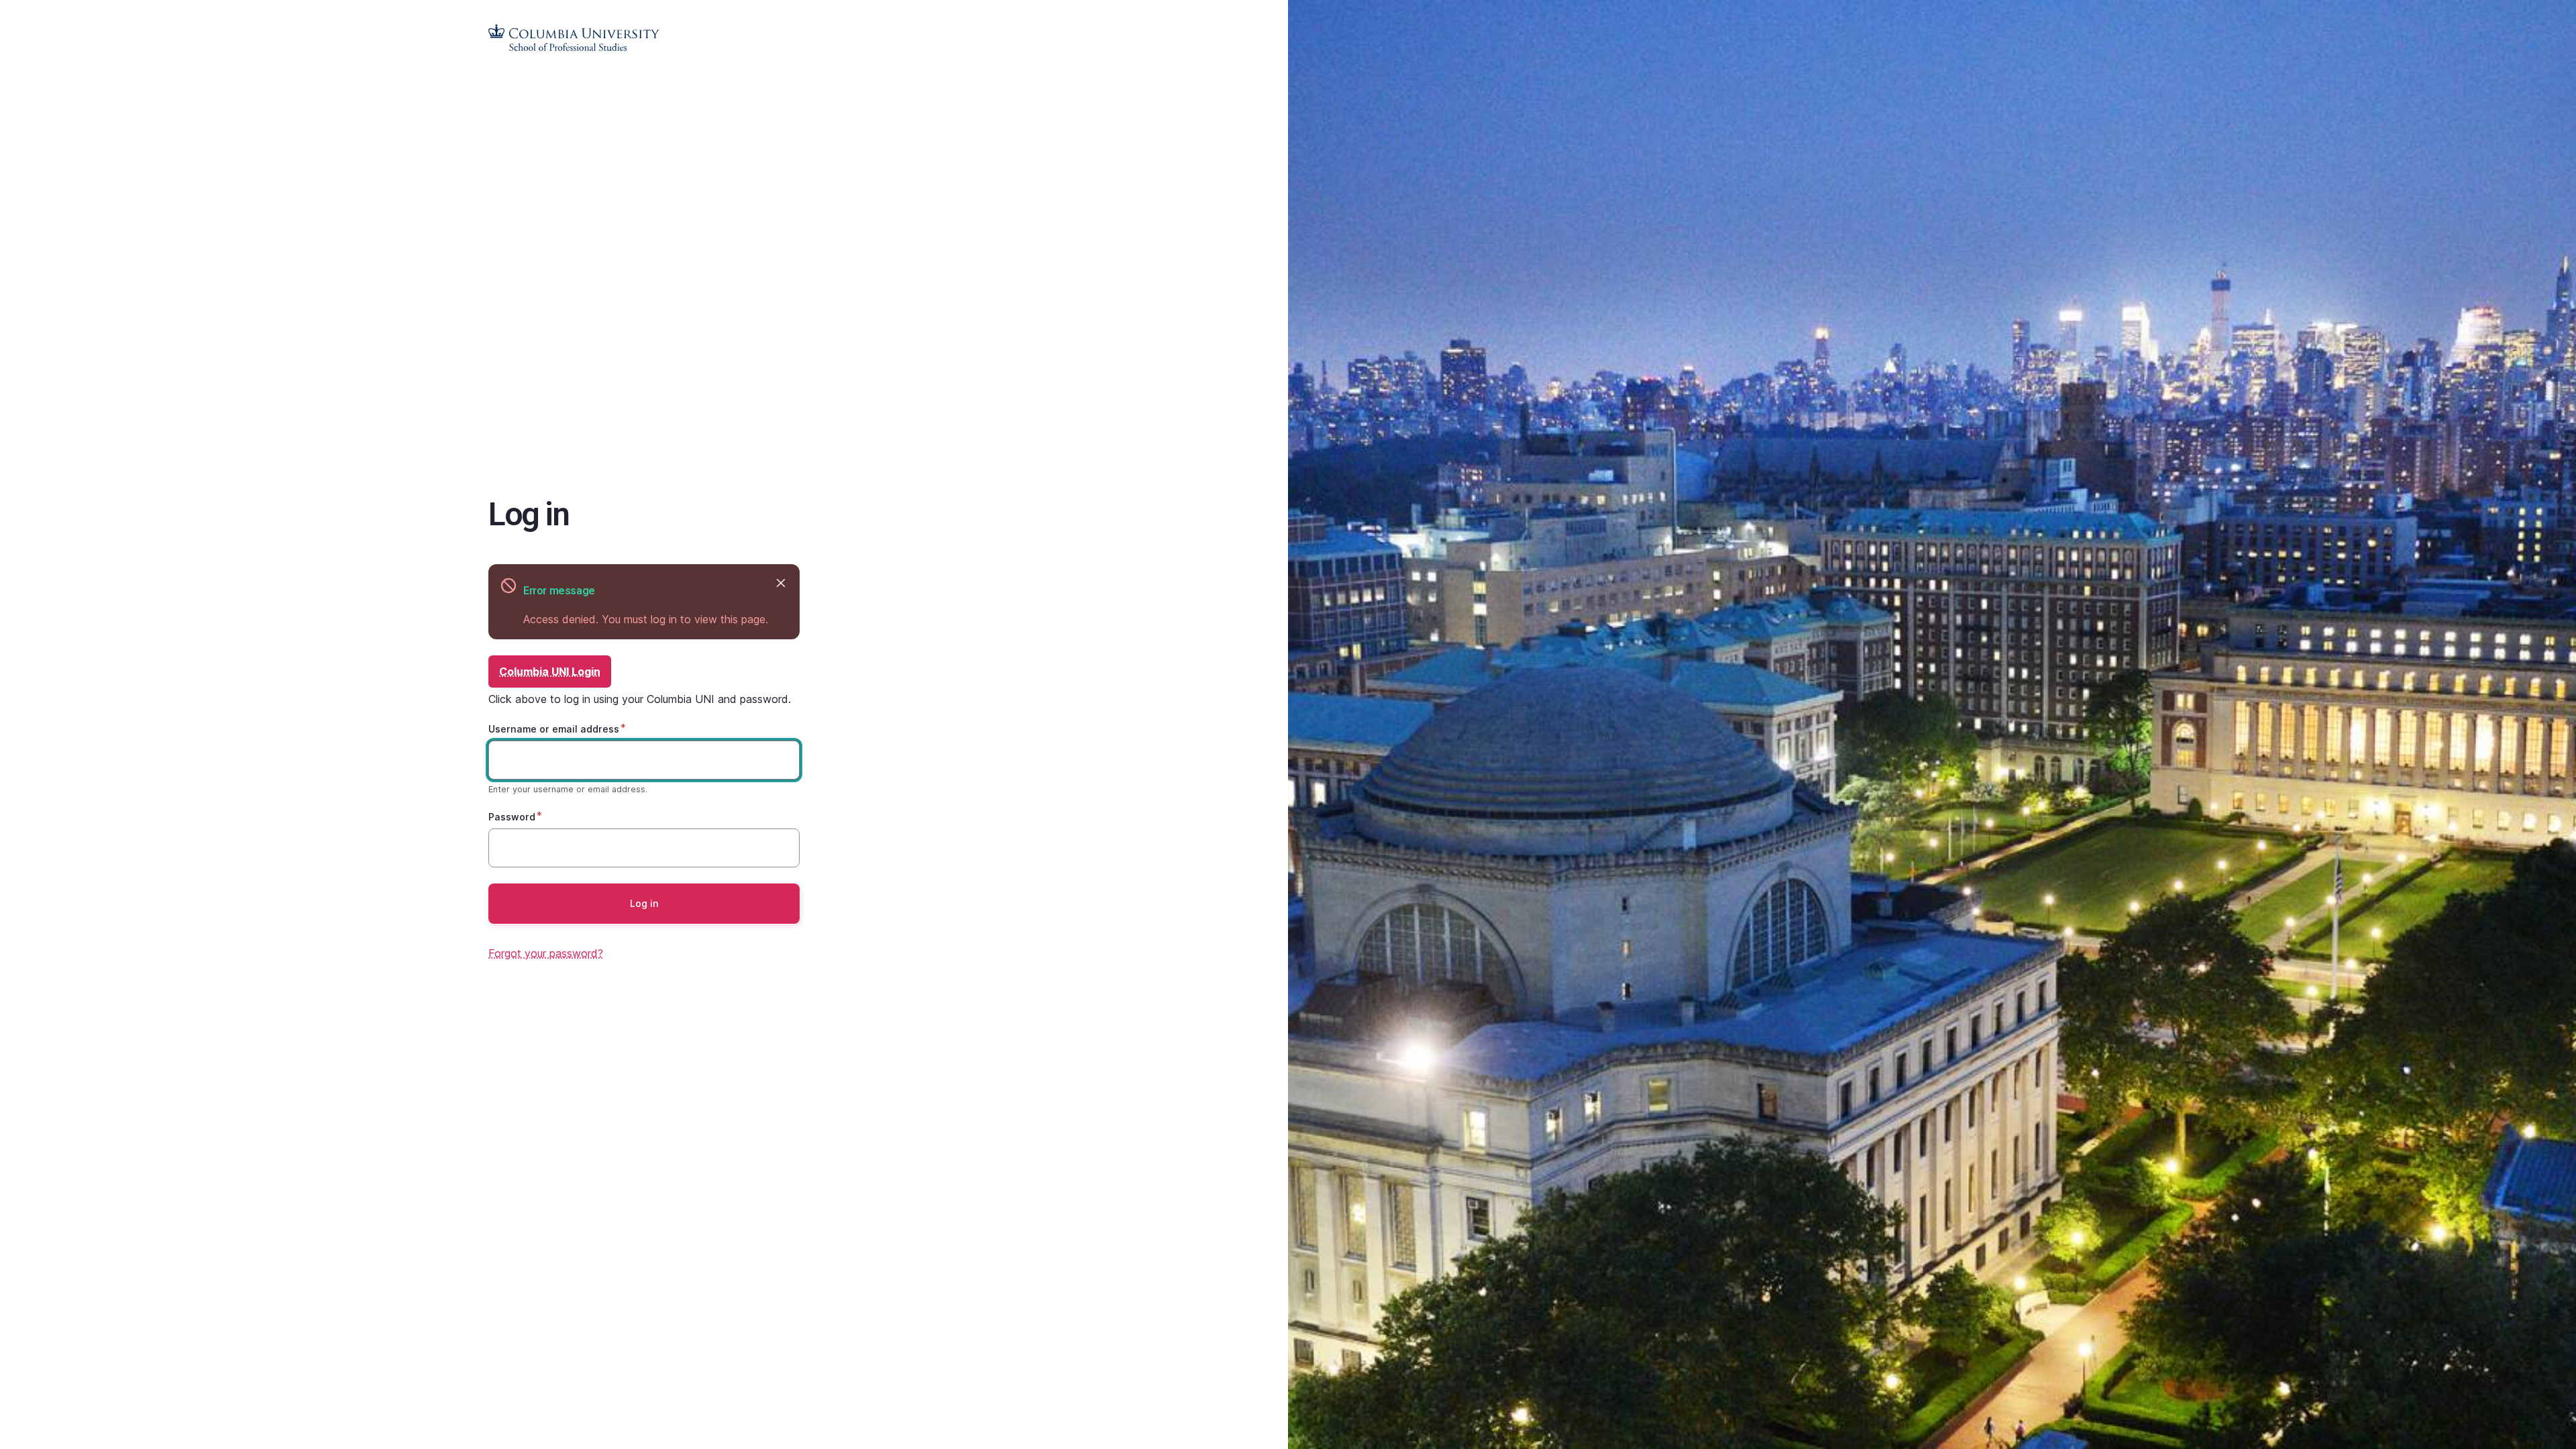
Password (512, 817)
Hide (781, 583)
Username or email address (554, 729)
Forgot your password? (546, 953)
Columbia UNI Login (550, 672)
